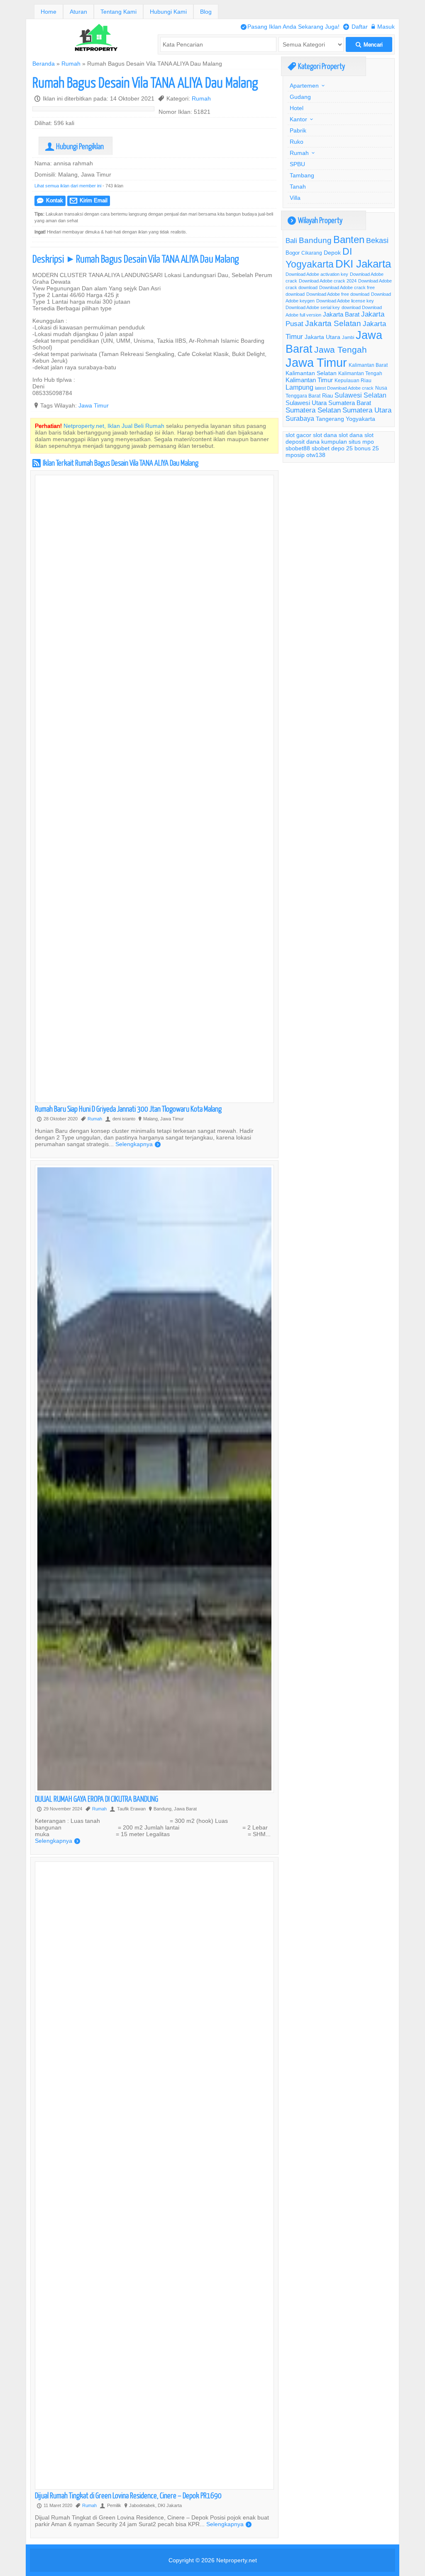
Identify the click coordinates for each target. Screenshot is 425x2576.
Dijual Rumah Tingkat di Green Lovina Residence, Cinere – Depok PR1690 (128, 2495)
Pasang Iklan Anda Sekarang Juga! (290, 27)
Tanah (298, 187)
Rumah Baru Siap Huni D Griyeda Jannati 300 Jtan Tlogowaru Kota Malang (128, 1109)
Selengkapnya (138, 1144)
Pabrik (298, 130)
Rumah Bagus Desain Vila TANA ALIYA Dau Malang (145, 82)
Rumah (71, 64)
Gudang (300, 97)
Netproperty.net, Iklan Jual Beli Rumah (114, 426)
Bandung (315, 240)
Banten (349, 240)
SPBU (297, 164)
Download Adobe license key (345, 301)
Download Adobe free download (338, 294)
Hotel (297, 108)
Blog (206, 12)
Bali (291, 241)
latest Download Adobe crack (344, 388)
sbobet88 (298, 448)
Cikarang (312, 253)
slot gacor (298, 435)
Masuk (383, 27)
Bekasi (377, 240)
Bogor (293, 253)
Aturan (78, 12)
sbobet (321, 448)
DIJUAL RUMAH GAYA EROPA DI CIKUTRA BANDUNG (96, 1799)
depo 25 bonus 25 (355, 448)
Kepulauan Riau (353, 380)
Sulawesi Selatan (360, 395)
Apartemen (304, 86)
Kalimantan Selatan (311, 373)
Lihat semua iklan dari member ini (68, 186)
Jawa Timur (94, 405)
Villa (295, 198)
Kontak (50, 200)
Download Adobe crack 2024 (328, 281)
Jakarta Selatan (333, 323)
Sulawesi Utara (306, 403)
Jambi (348, 337)
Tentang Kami (118, 12)
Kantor (298, 119)
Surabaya (300, 418)
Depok (332, 253)
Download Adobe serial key (313, 307)
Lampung (299, 387)
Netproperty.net (237, 2560)
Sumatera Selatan (313, 410)
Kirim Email (89, 200)
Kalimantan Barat (368, 365)
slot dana (325, 435)
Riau (327, 395)
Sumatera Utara (367, 410)
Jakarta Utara (322, 337)
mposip (295, 455)
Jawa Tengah (341, 350)
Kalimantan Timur (309, 380)
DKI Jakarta (363, 264)
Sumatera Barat (350, 403)
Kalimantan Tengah (360, 373)
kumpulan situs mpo (348, 442)
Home (49, 12)
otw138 (316, 455)
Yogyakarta (360, 419)
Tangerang (330, 419)
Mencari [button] (369, 45)
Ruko (297, 142)
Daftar (355, 27)
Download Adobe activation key (317, 274)
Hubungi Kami (168, 12)
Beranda (44, 64)
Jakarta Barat (341, 314)
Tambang (302, 175)
